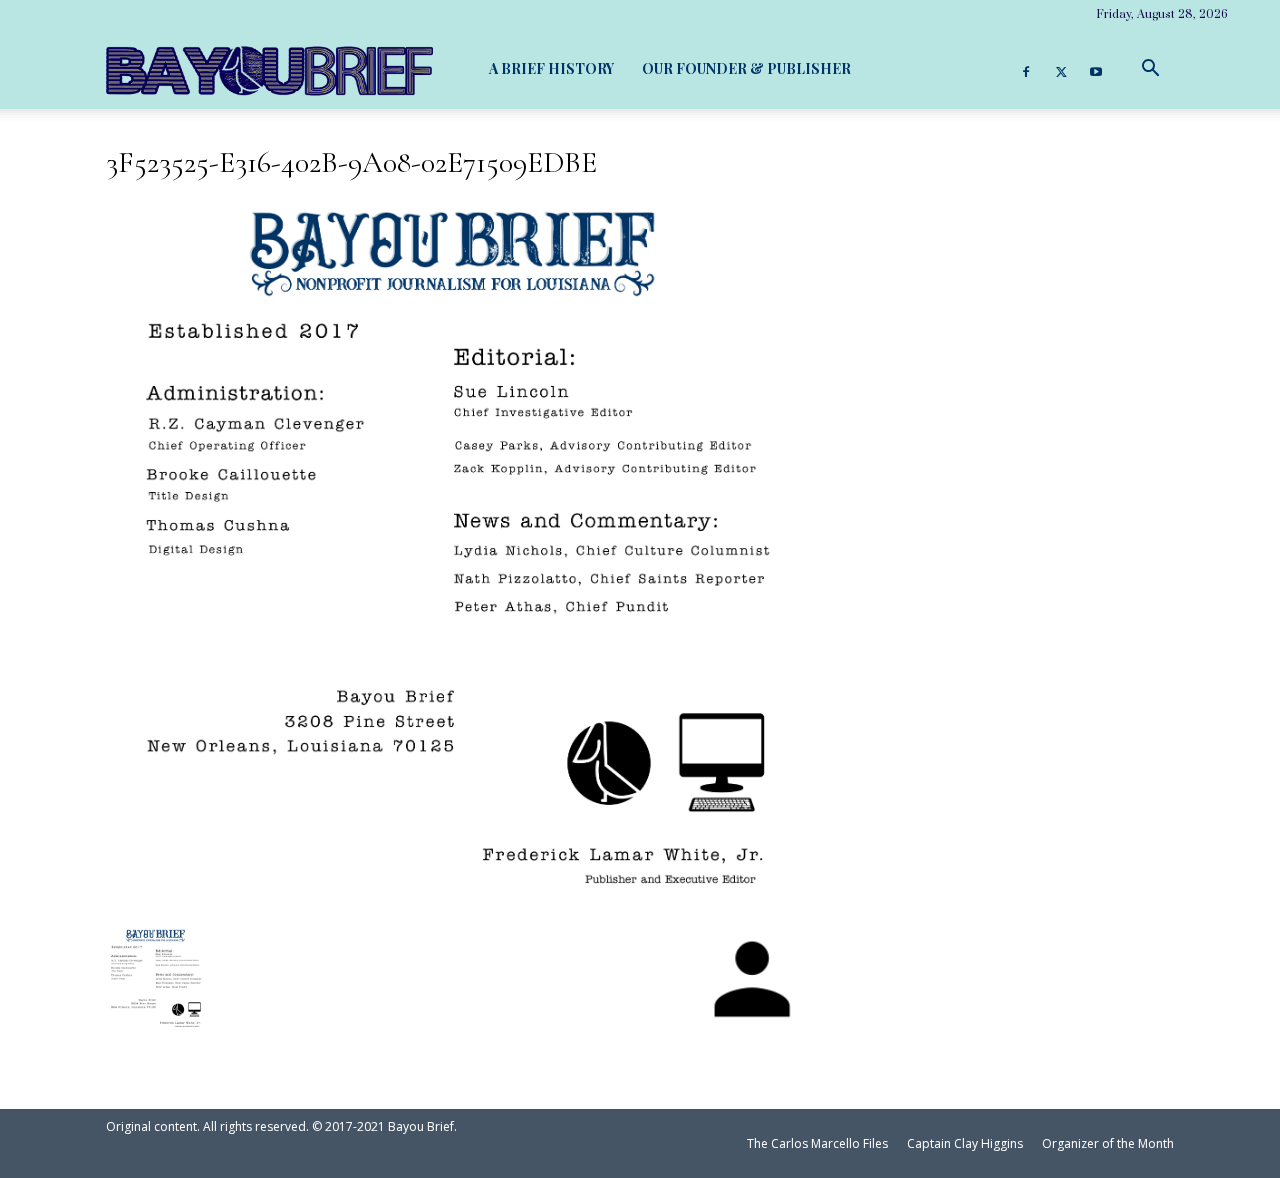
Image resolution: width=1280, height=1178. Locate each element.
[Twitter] (1061, 69)
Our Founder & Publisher (746, 68)
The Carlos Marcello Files (817, 1143)
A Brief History (551, 68)
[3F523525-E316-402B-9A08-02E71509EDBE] (454, 891)
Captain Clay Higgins (965, 1143)
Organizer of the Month (1108, 1143)
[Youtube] (1096, 69)
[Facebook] (1026, 69)
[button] (1150, 68)
